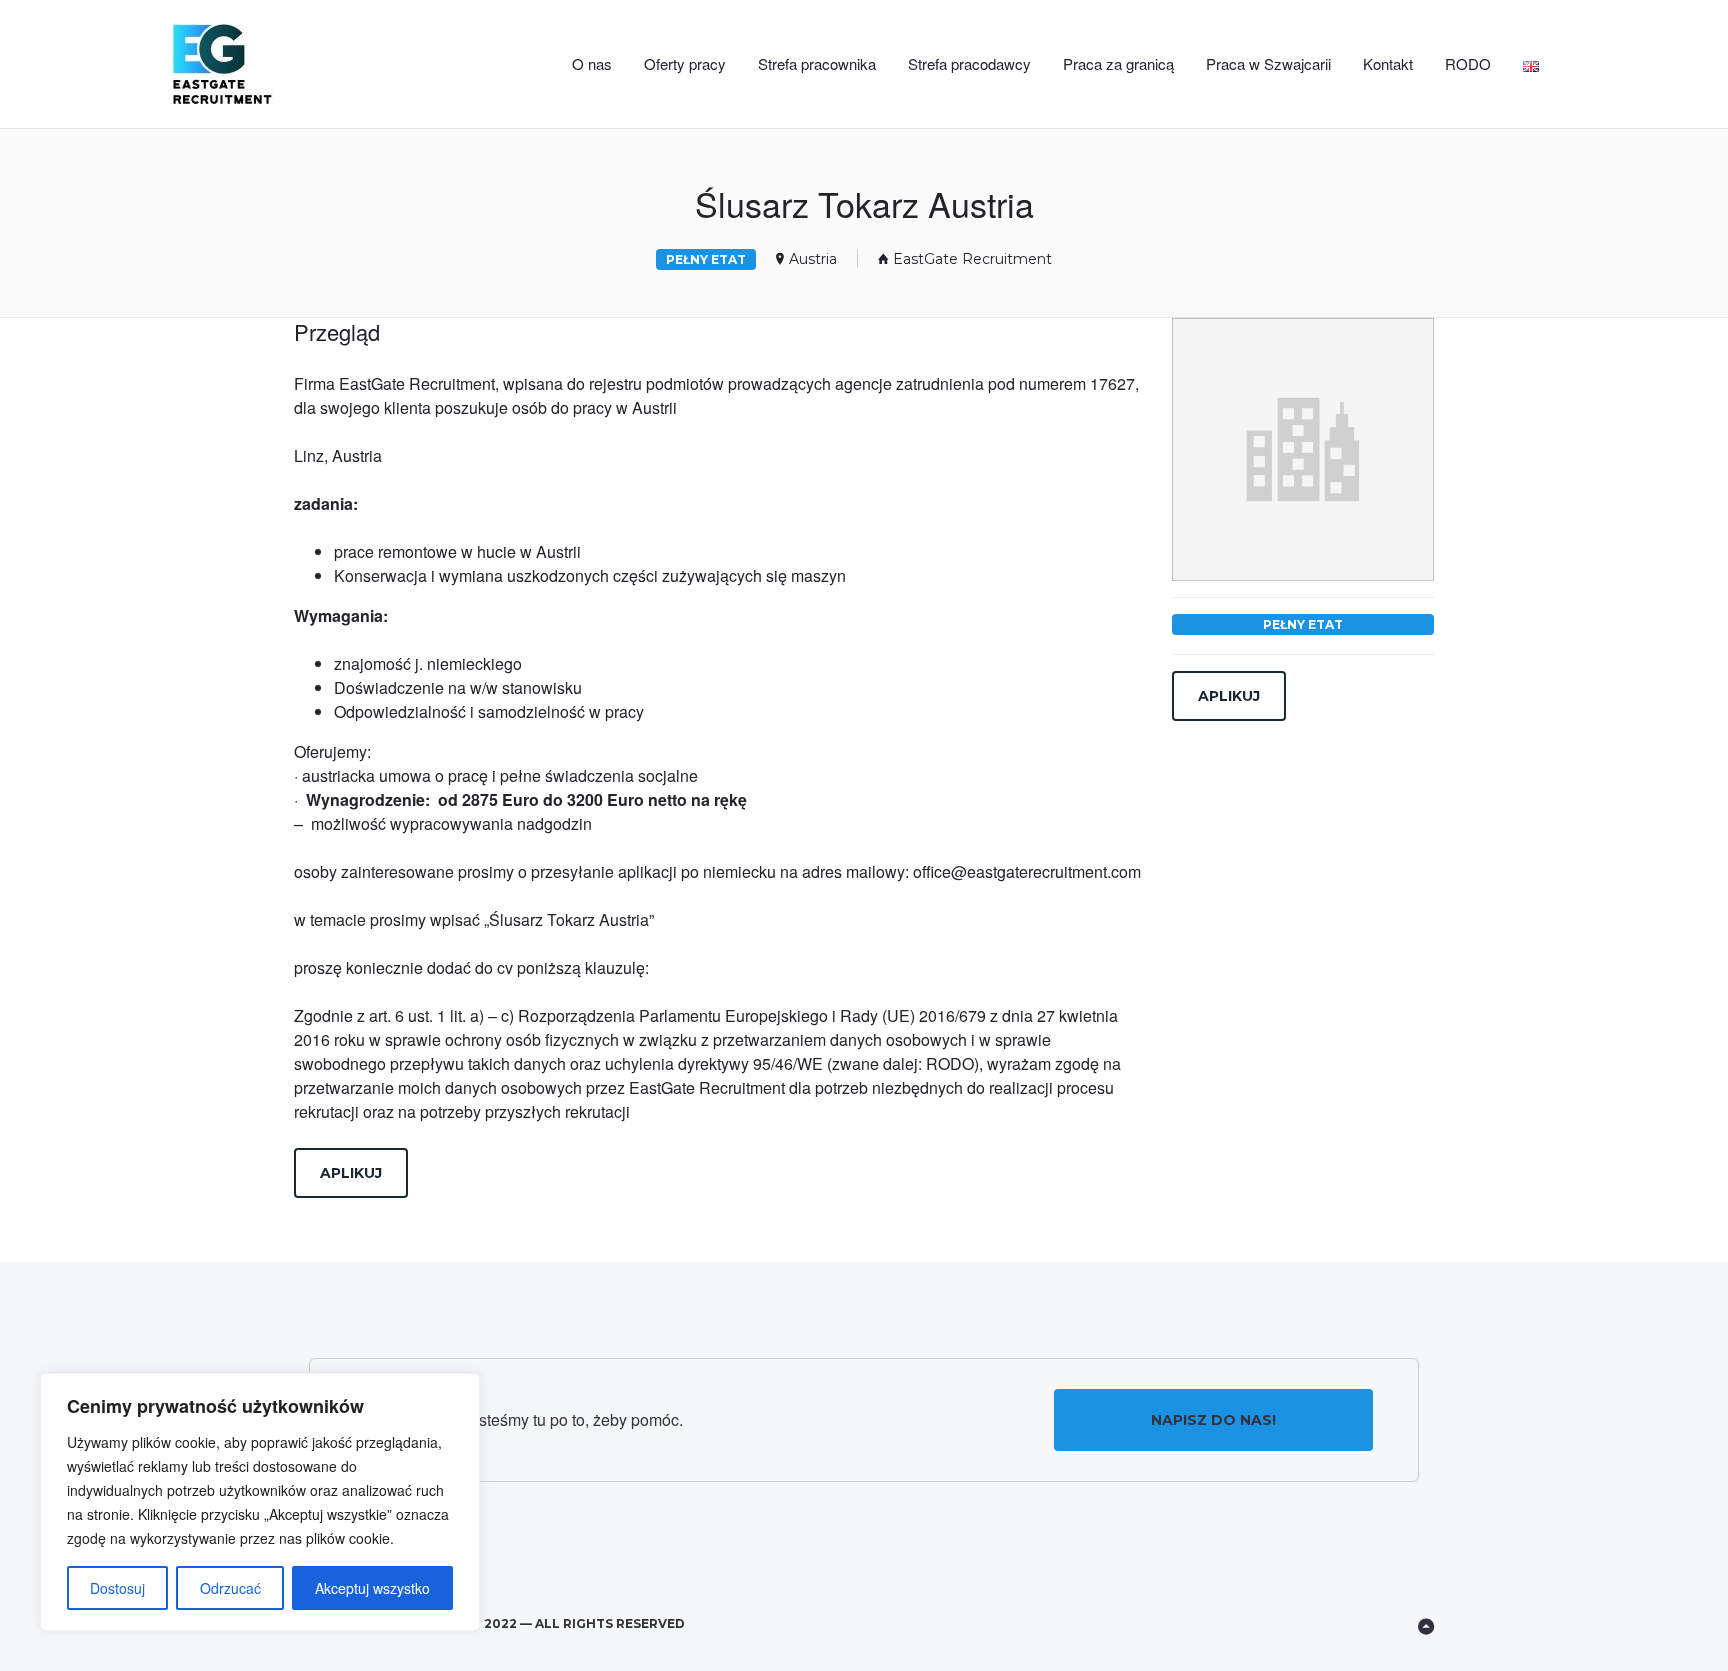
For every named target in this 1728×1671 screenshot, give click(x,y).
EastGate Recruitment (972, 259)
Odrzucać (230, 1588)
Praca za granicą (1118, 63)
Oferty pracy (685, 63)
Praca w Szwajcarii (1268, 63)
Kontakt (1388, 63)
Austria (813, 259)
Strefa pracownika (817, 63)
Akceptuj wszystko (372, 1588)
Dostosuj (117, 1588)
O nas (592, 63)
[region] (260, 1502)
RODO (1468, 63)
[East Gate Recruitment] (256, 64)
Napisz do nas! (1213, 1420)
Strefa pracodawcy (969, 63)
